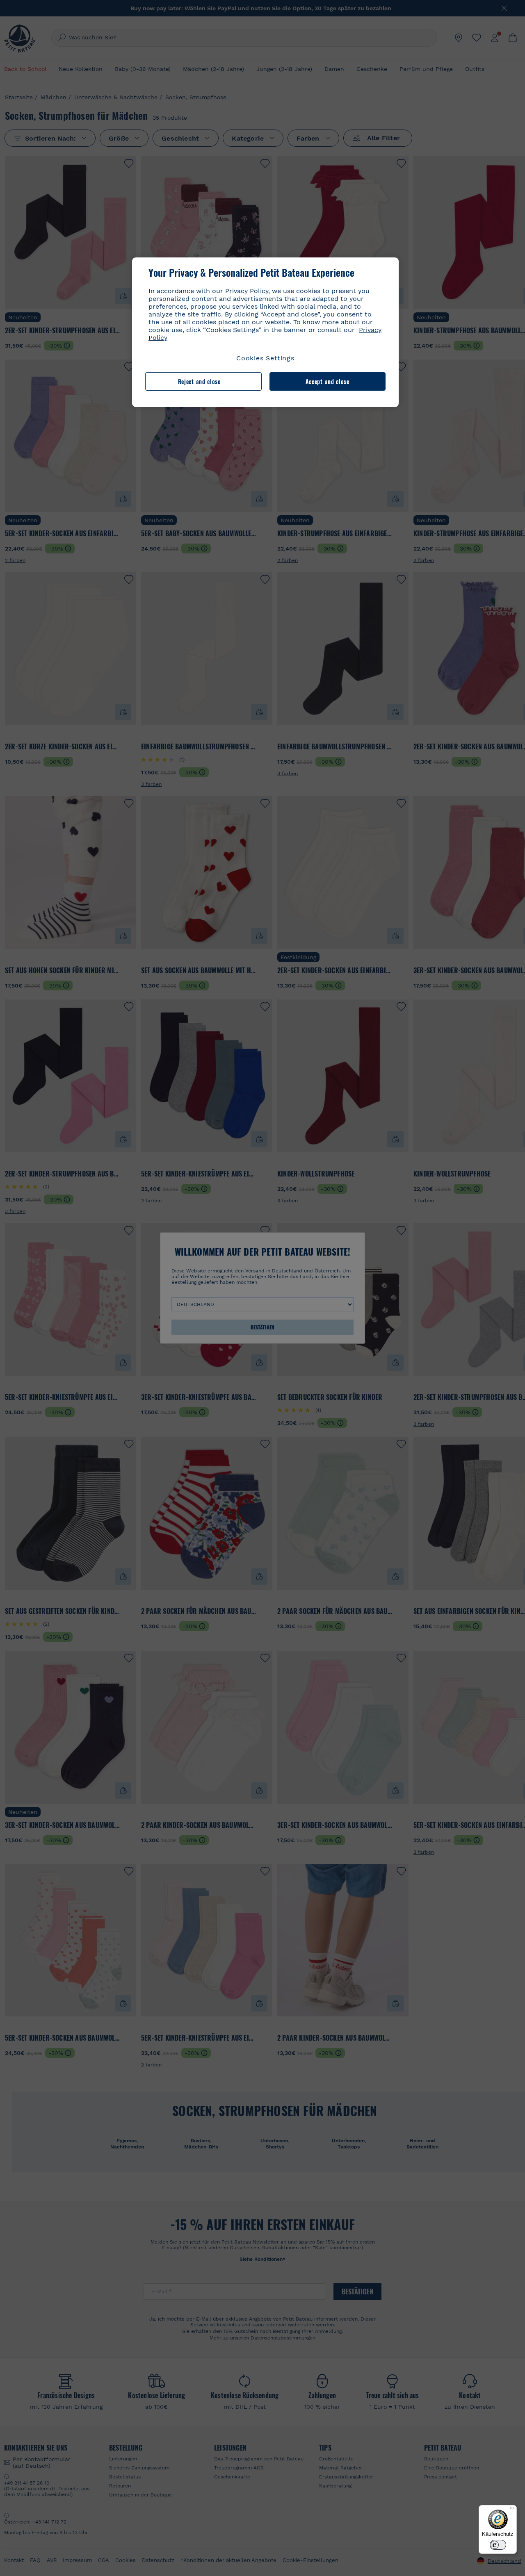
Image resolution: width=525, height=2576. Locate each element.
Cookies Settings (265, 358)
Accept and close (328, 381)
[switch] (498, 2545)
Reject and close (199, 381)
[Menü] (512, 2510)
